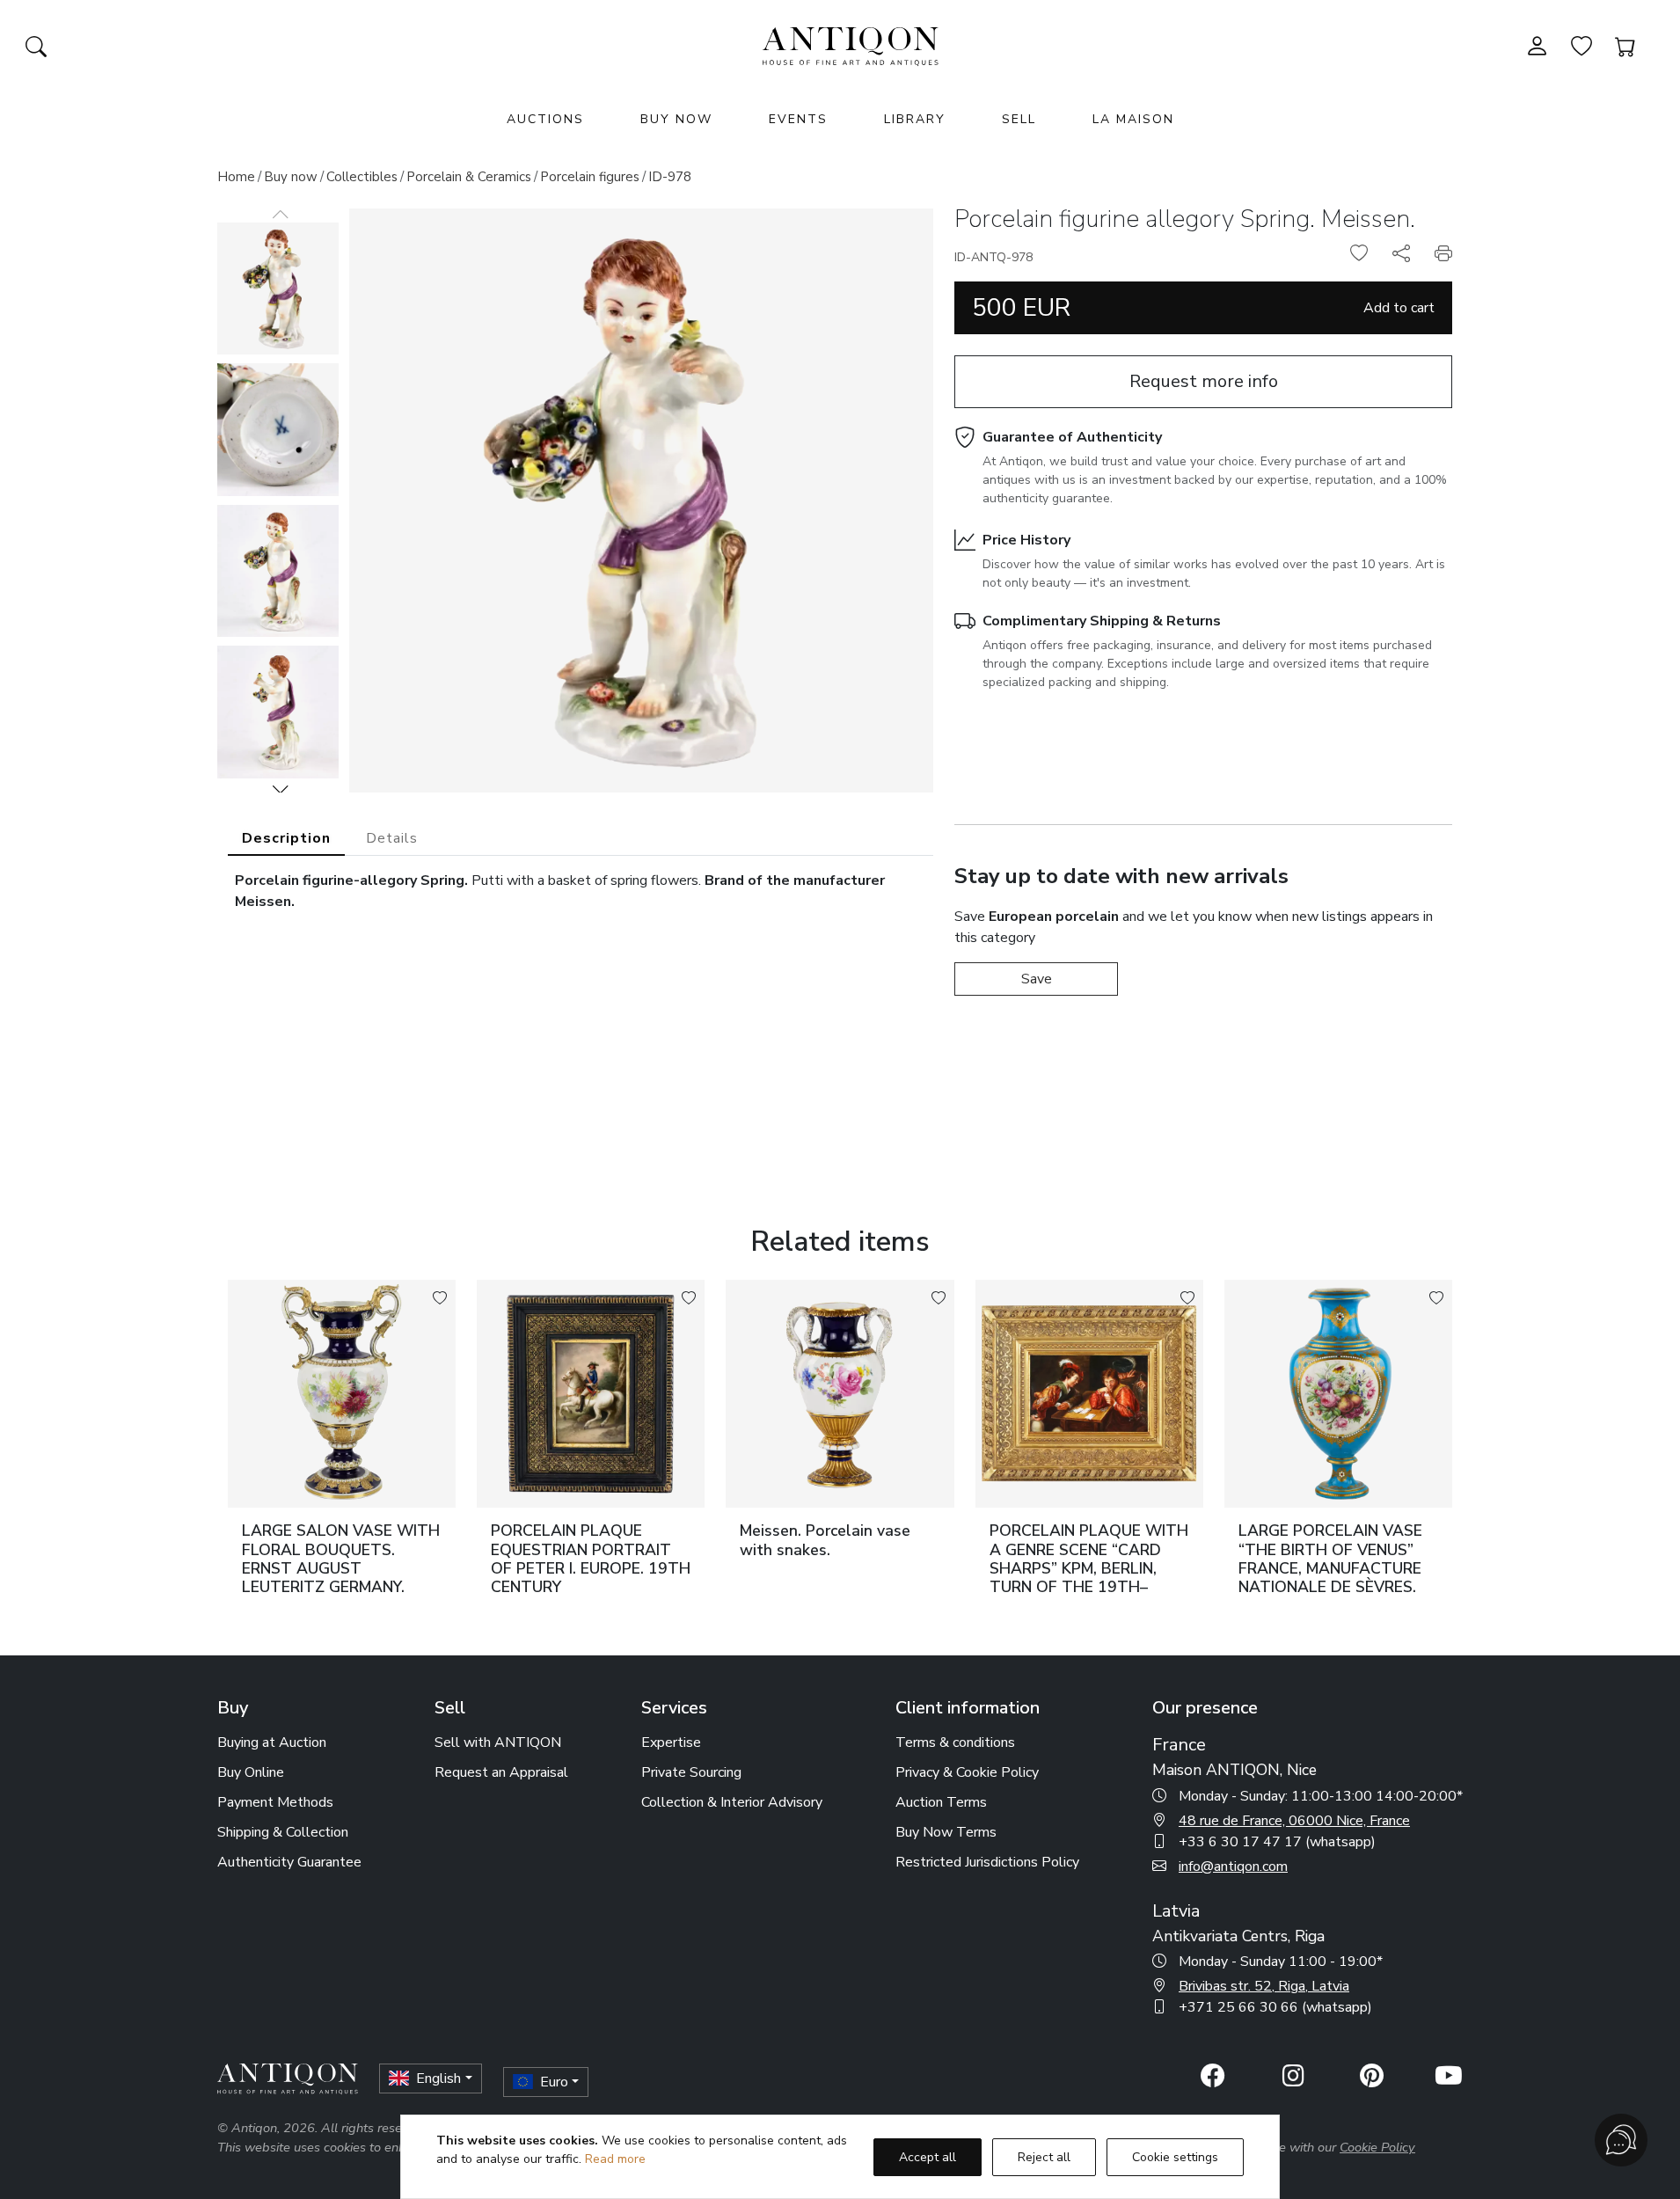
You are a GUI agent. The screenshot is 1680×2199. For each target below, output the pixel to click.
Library (915, 119)
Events (798, 119)
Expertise (671, 1742)
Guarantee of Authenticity (1072, 437)
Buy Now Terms (946, 1832)
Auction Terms (941, 1802)
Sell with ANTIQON (498, 1742)
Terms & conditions (955, 1742)
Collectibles (362, 177)
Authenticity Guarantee (289, 1862)
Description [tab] (286, 838)
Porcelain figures (590, 177)
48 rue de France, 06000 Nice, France (1294, 1821)
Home (236, 177)
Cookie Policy (1377, 2147)
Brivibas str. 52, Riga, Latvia (1264, 1986)
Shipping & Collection (283, 1832)
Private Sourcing (691, 1772)
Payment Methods (275, 1802)
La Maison (1133, 119)
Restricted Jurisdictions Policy (987, 1862)
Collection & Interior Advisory (732, 1802)
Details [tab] (392, 838)
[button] (281, 789)
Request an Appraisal (501, 1772)
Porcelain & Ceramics (469, 177)
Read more (615, 2159)
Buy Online (251, 1772)
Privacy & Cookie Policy (967, 1772)
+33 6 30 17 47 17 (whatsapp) (1277, 1842)
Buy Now (676, 119)
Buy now (291, 177)
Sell (1019, 119)
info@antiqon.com (1233, 1867)
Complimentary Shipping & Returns (1102, 621)
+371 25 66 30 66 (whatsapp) (1275, 2007)
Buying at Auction (272, 1742)
